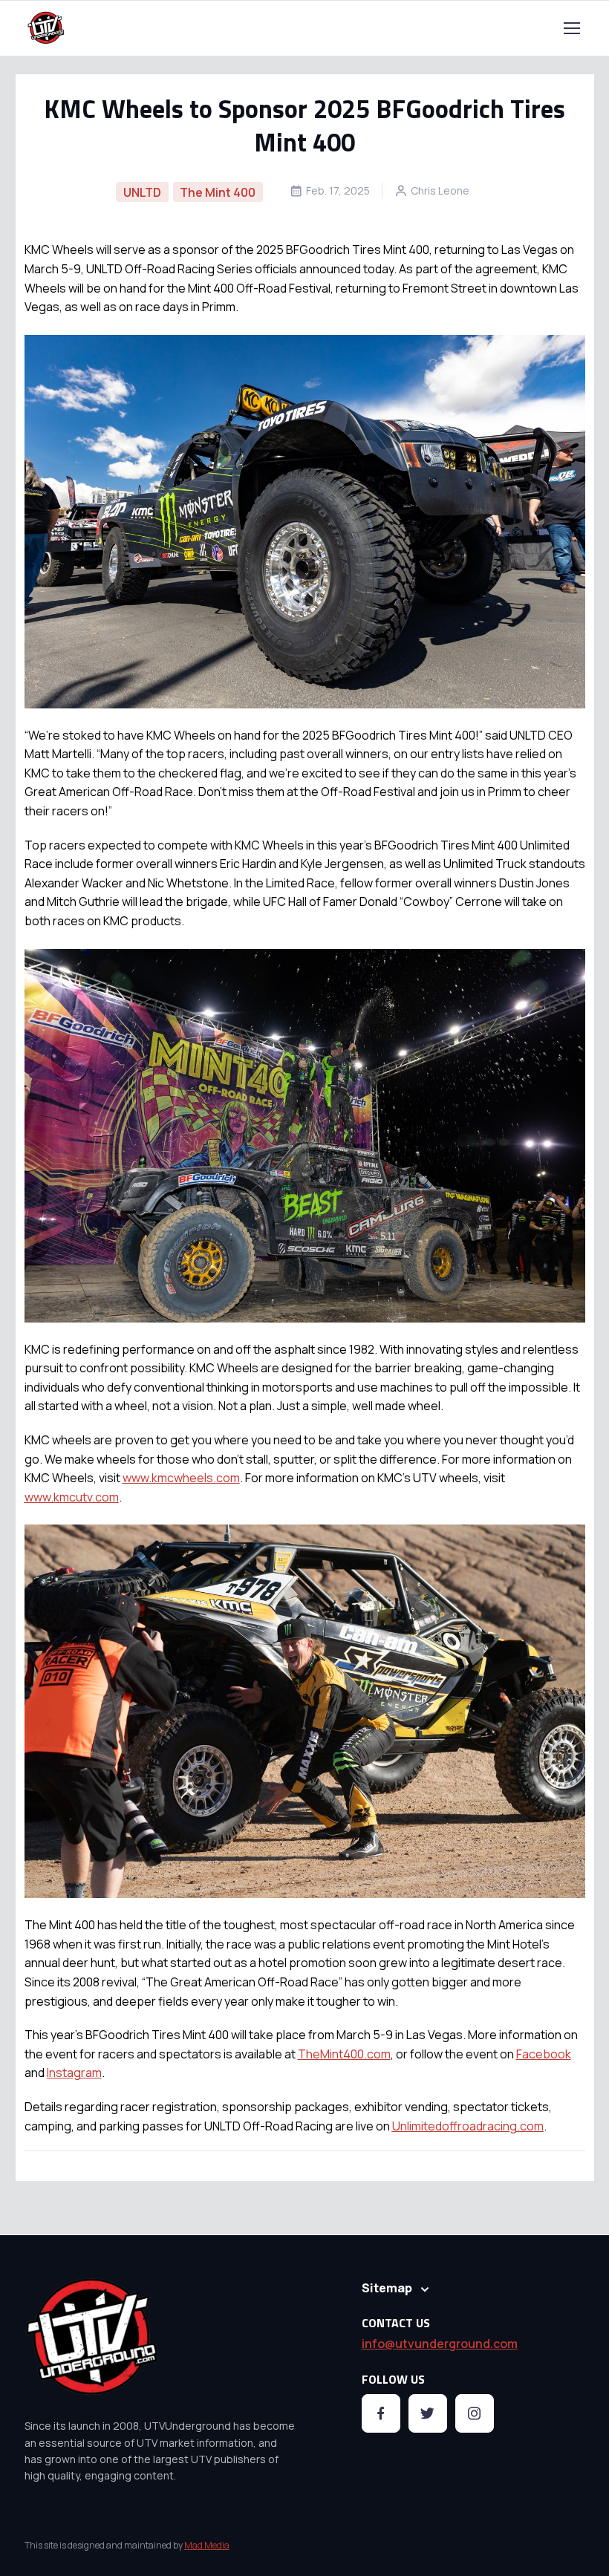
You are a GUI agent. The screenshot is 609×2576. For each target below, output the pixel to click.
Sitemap (387, 2288)
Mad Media (207, 2545)
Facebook (544, 2054)
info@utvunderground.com (440, 2344)
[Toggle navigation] (571, 28)
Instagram (74, 2073)
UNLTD (142, 192)
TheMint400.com (344, 2054)
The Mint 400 (218, 192)
